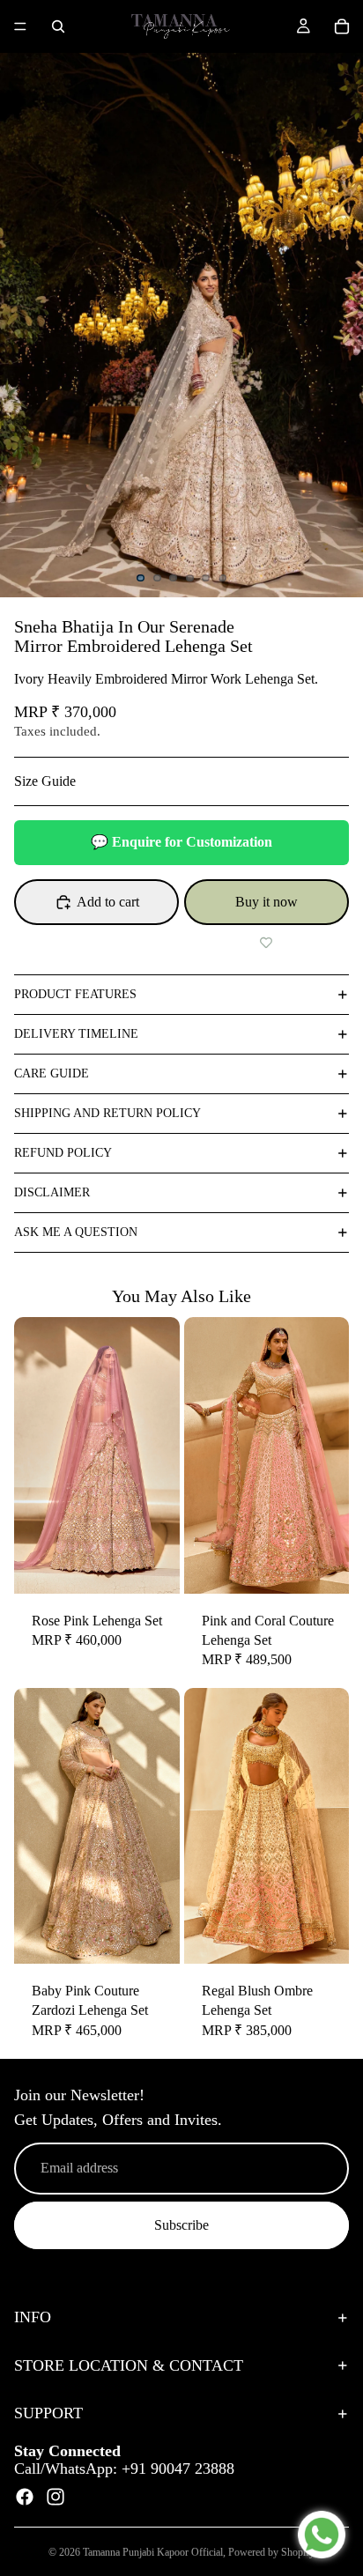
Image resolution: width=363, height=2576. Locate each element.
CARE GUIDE (52, 1073)
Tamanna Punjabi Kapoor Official (153, 2552)
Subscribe (181, 2225)
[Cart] (342, 26)
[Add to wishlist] (267, 943)
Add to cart (108, 902)
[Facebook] (25, 2497)
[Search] (58, 26)
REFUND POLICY (63, 1153)
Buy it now (267, 902)
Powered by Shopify (271, 2552)
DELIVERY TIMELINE (76, 1034)
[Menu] (20, 26)
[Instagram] (56, 2497)
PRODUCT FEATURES (75, 994)
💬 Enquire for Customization (181, 842)
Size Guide (45, 781)
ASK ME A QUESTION (76, 1232)
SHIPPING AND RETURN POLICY (107, 1113)
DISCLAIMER (52, 1192)
